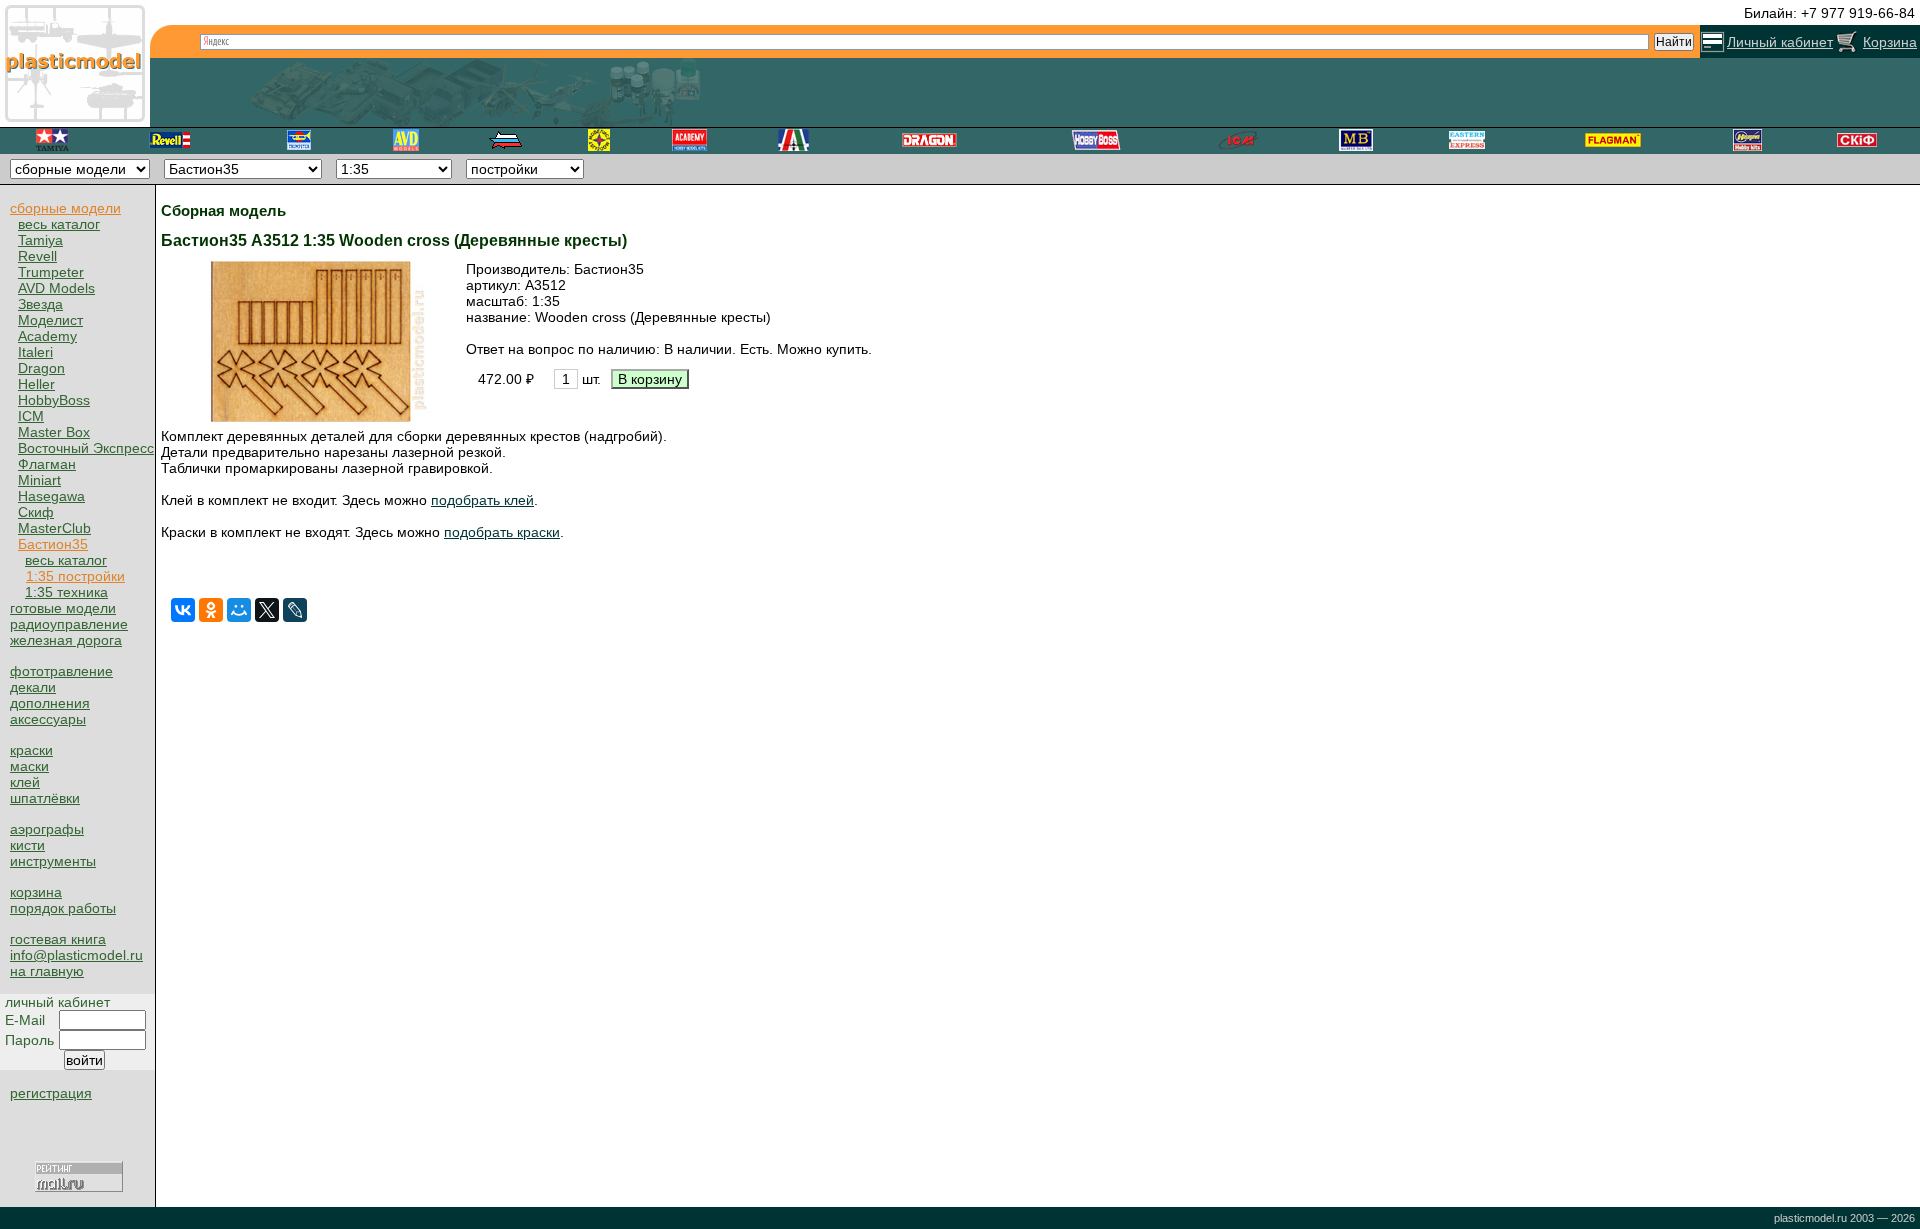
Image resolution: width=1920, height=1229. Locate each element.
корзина (36, 892)
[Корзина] (1847, 42)
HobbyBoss (54, 400)
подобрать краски (502, 532)
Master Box (54, 432)
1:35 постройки (75, 576)
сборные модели (65, 208)
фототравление (61, 671)
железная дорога (66, 640)
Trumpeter (51, 272)
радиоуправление (69, 624)
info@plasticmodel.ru (76, 955)
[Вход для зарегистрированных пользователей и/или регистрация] (1712, 42)
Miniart (39, 480)
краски (31, 750)
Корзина (1890, 42)
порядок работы (63, 908)
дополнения (50, 703)
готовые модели (63, 608)
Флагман (47, 464)
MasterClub (54, 528)
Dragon (41, 368)
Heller (36, 384)
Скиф (36, 512)
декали (33, 687)
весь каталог (59, 224)
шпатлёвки (45, 798)
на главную (47, 971)
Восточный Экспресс (86, 448)
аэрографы (47, 829)
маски (29, 766)
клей (25, 782)
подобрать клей (482, 500)
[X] (267, 610)
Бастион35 (53, 544)
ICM (31, 416)
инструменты (53, 861)
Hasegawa (51, 496)
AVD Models (56, 288)
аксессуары (48, 719)
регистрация (51, 1093)
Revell (37, 256)
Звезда (40, 304)
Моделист (50, 320)
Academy (47, 336)
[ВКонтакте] (183, 610)
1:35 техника (66, 592)
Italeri (35, 352)
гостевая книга (58, 939)
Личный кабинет (1780, 42)
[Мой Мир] (239, 610)
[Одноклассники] (211, 610)
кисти (27, 845)
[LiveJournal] (295, 610)
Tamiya (40, 240)
